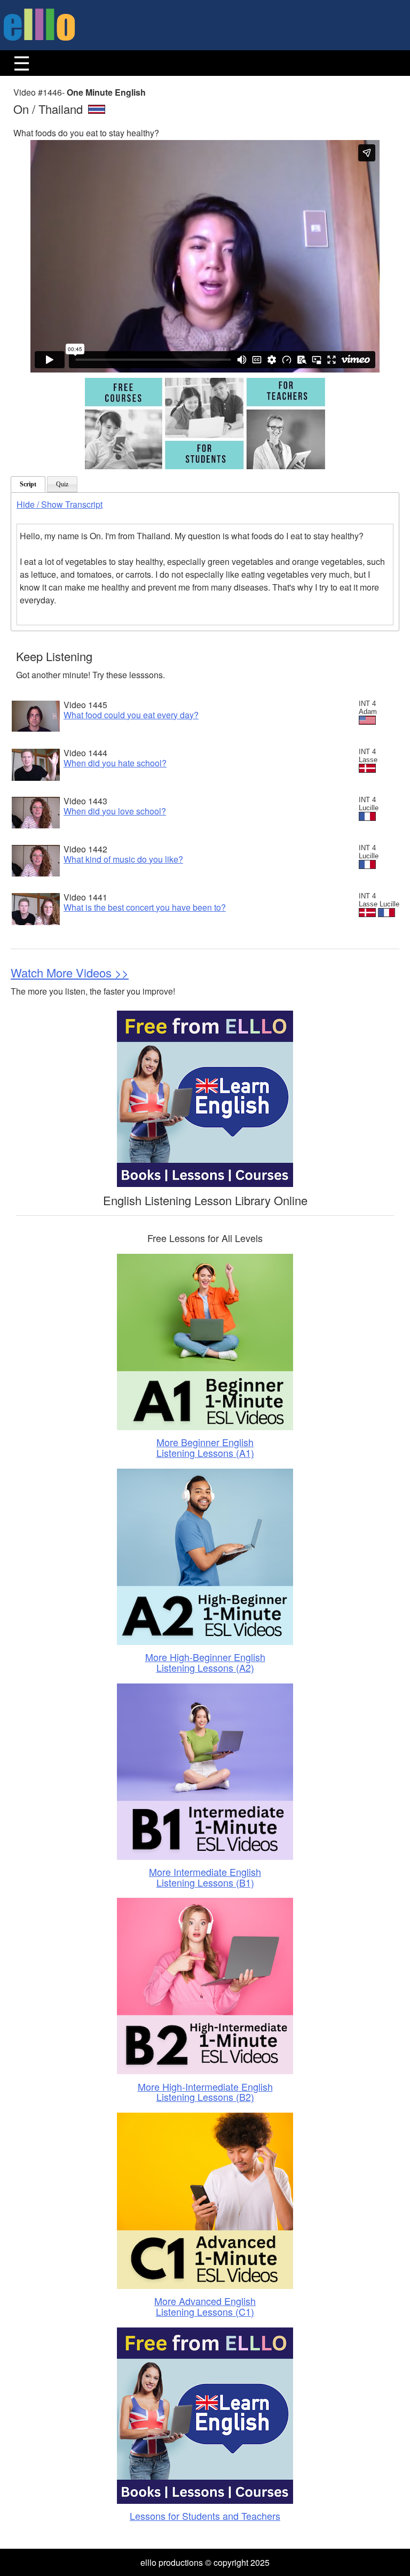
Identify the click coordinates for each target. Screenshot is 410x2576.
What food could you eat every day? (131, 715)
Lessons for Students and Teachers (205, 2516)
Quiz (62, 484)
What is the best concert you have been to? (145, 907)
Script (28, 484)
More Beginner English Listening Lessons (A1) (205, 1447)
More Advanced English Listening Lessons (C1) (205, 2306)
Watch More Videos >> (70, 972)
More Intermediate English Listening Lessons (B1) (205, 1877)
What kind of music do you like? (123, 859)
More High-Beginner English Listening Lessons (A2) (205, 1662)
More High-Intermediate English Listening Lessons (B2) (205, 2092)
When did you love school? (115, 811)
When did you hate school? (115, 763)
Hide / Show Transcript (60, 504)
